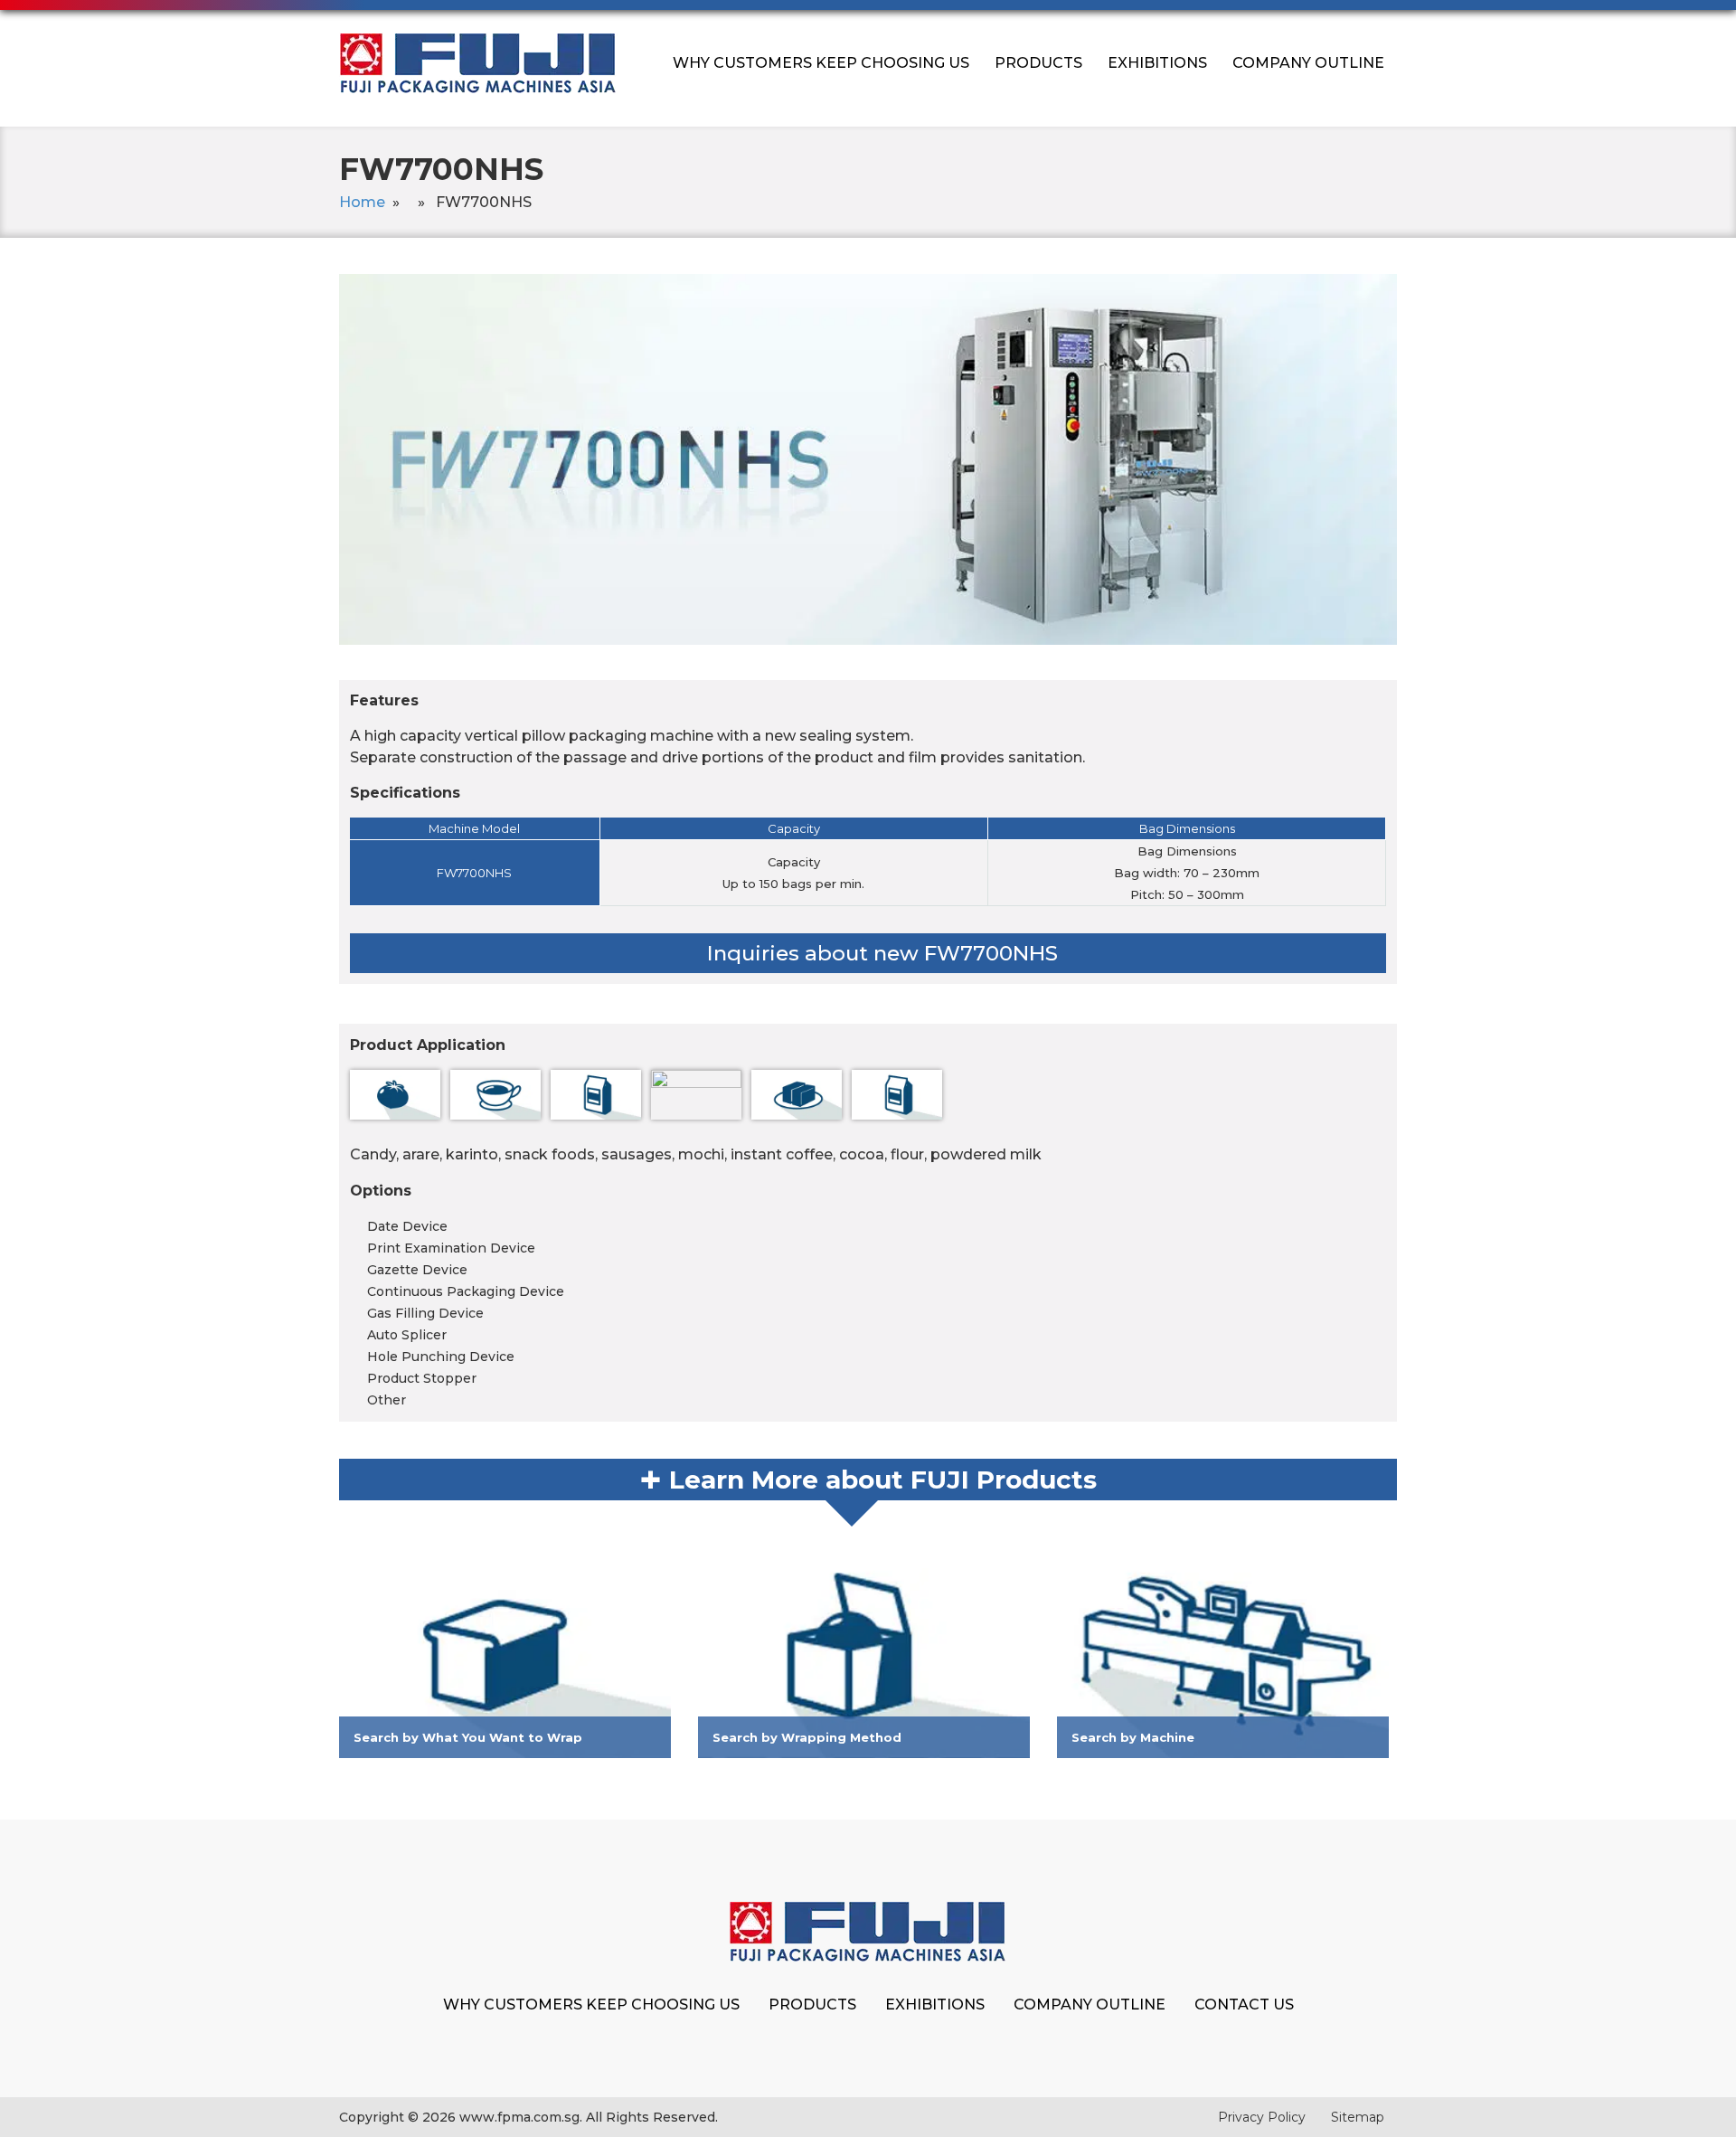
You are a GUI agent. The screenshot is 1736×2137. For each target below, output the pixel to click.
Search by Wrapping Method (807, 1737)
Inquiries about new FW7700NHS (882, 953)
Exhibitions (1157, 63)
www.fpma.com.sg (519, 2117)
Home (362, 202)
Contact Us (1244, 2005)
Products (1038, 63)
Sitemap (1358, 2117)
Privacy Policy (1262, 2117)
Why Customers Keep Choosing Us (821, 63)
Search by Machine (1133, 1737)
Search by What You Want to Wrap (468, 1737)
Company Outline (1308, 63)
